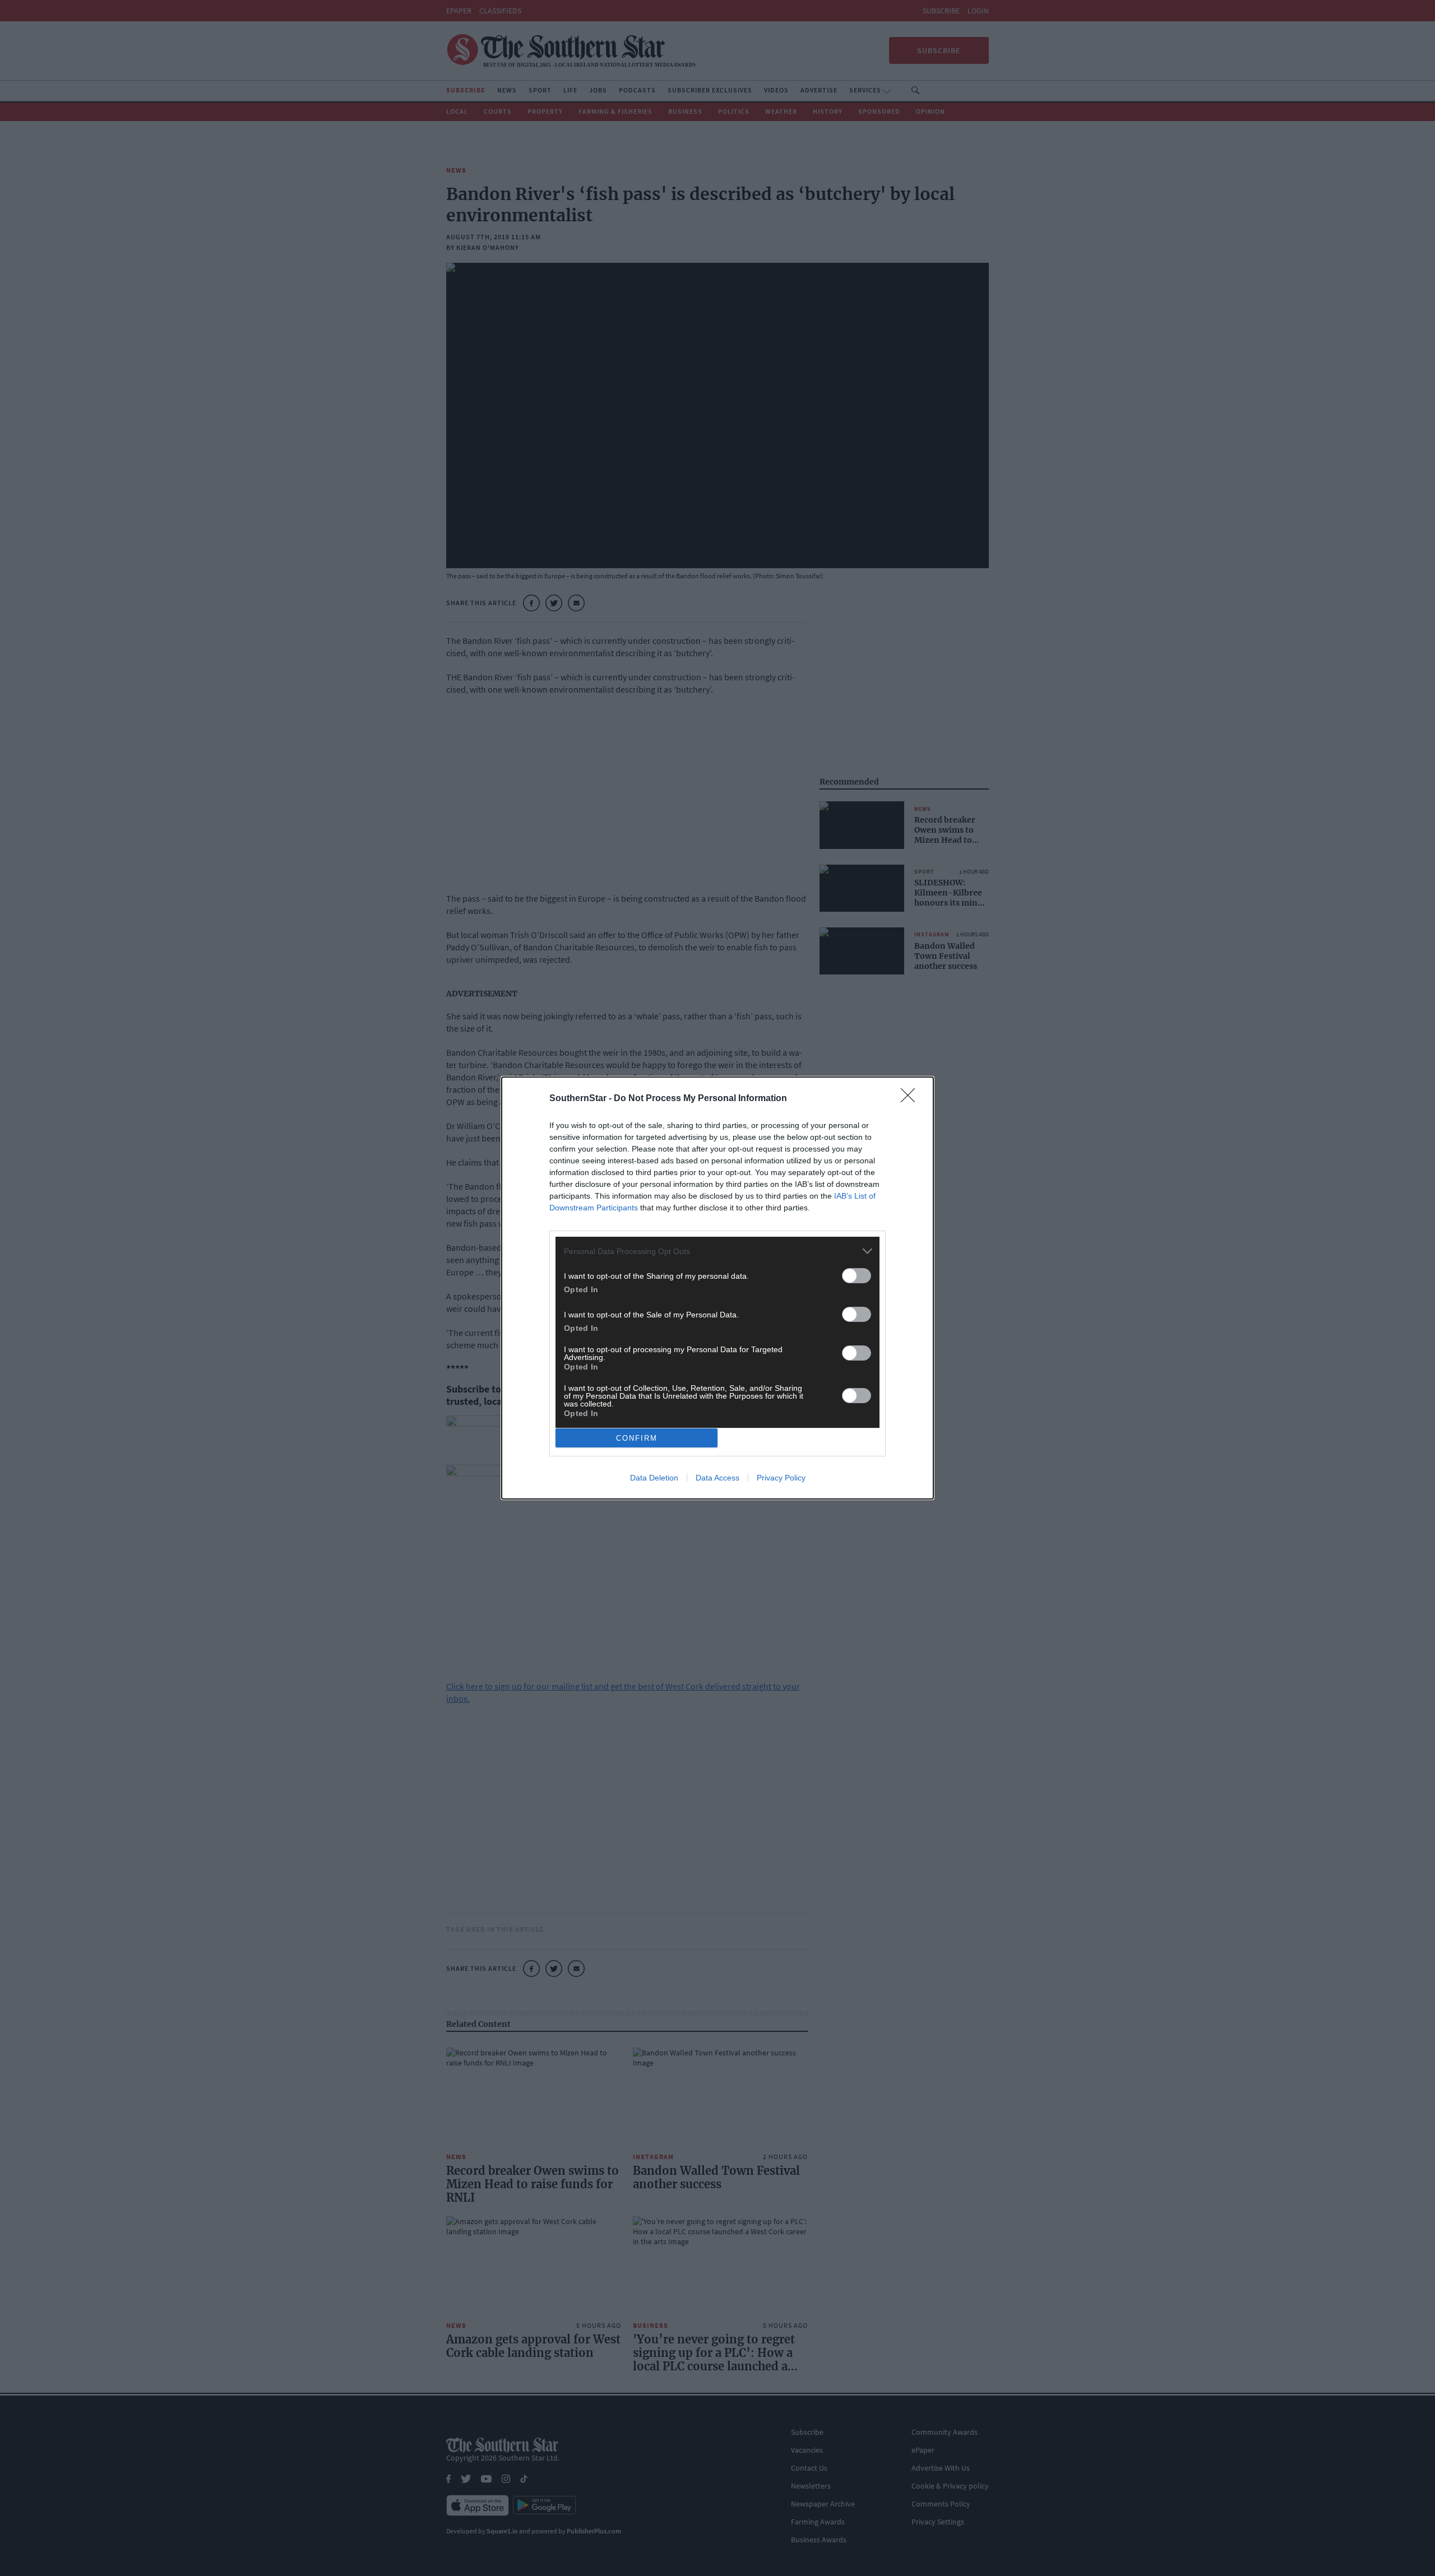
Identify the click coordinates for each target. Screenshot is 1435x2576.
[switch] (857, 1276)
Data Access (717, 1478)
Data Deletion (654, 1478)
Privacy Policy (781, 1478)
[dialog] (717, 1288)
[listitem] (717, 1251)
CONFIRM (637, 1438)
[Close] (911, 1099)
